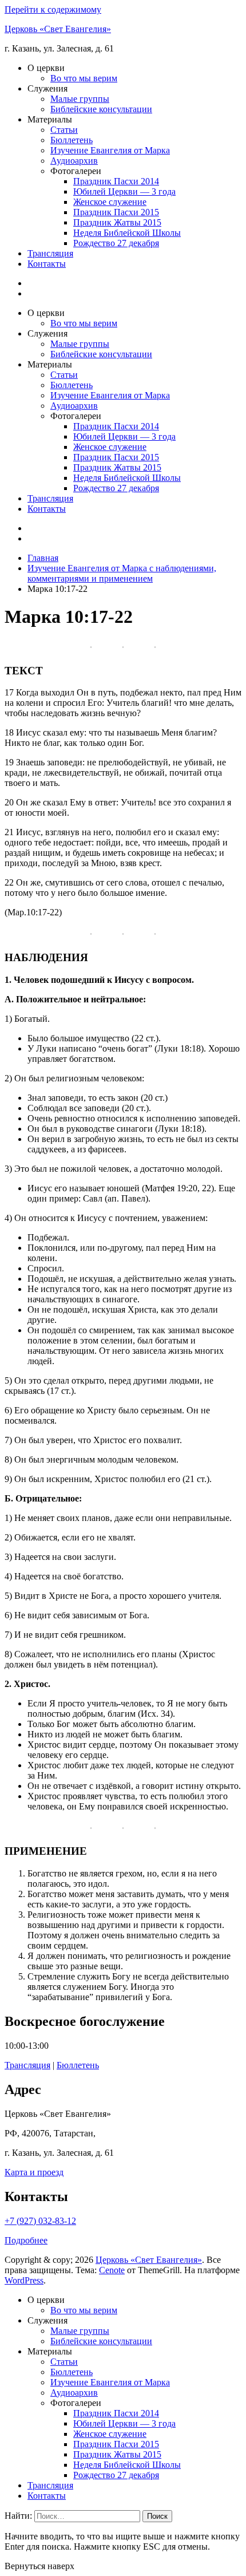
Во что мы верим (84, 78)
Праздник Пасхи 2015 (116, 212)
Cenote (112, 2270)
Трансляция (50, 253)
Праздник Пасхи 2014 (116, 181)
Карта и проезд (34, 2172)
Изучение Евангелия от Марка (110, 150)
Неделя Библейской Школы (127, 233)
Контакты (47, 264)
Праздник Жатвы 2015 (117, 222)
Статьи (64, 130)
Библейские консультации (101, 109)
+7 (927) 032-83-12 (40, 2221)
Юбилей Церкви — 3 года (124, 191)
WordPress (24, 2280)
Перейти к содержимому (53, 9)
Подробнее (26, 2240)
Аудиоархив (74, 161)
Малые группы (80, 99)
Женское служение (110, 202)
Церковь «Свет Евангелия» (58, 29)
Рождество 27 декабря (116, 243)
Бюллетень (72, 140)
